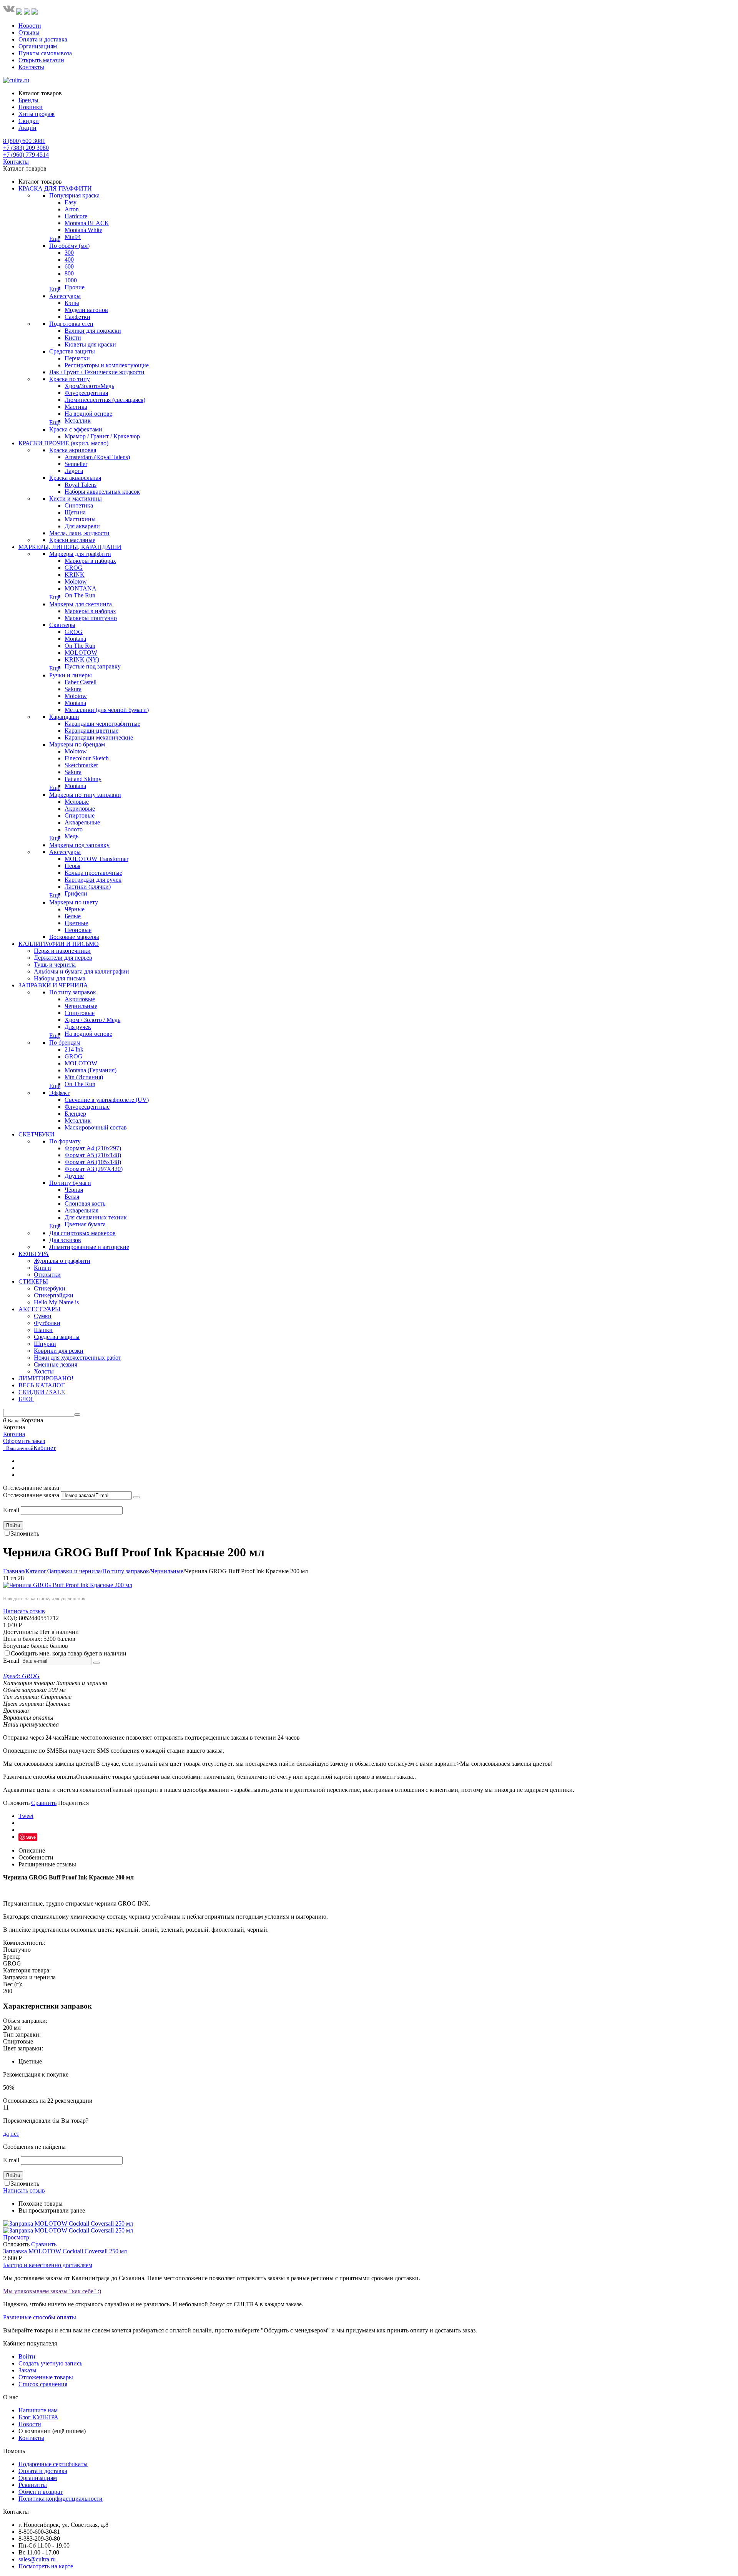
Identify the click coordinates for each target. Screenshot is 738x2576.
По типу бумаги (70, 1183)
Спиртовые (80, 815)
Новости (30, 26)
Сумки (43, 1316)
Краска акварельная (75, 478)
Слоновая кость (85, 1203)
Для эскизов (65, 1240)
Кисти (73, 338)
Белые (73, 916)
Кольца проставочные (93, 873)
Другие (74, 1176)
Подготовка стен (71, 324)
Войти (13, 1525)
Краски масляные (72, 540)
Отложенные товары (46, 2377)
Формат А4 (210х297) (93, 1148)
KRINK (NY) (82, 659)
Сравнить (44, 1803)
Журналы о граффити (62, 1261)
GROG (74, 568)
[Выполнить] (136, 1497)
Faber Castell (81, 682)
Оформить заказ (24, 1441)
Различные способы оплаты (40, 2317)
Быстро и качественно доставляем (48, 2265)
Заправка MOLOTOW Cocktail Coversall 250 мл (65, 2251)
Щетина (75, 512)
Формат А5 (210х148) (93, 1155)
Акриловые (80, 809)
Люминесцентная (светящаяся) (105, 400)
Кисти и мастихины (76, 498)
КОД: (10, 1618)
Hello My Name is (56, 1302)
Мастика (76, 407)
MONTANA (81, 588)
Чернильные (81, 1006)
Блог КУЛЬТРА (38, 2417)
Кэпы (72, 303)
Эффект (59, 1093)
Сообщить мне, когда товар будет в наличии (69, 1653)
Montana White (83, 230)
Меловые (77, 802)
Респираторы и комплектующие (107, 365)
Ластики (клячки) (88, 887)
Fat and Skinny (83, 779)
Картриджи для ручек (93, 880)
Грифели (76, 893)
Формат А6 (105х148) (93, 1162)
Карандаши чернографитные (102, 724)
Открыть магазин (41, 60)
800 (69, 273)
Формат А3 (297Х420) (94, 1169)
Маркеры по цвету (74, 902)
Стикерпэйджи (54, 1295)
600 (69, 266)
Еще (55, 239)
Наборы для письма (60, 978)
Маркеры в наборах (90, 561)
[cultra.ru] (16, 80)
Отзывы (29, 32)
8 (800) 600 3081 (24, 141)
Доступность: (21, 1632)
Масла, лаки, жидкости (79, 533)
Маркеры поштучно (91, 618)
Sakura (73, 689)
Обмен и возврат (41, 2492)
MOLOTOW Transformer (96, 859)
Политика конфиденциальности (61, 2499)
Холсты (44, 1371)
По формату (65, 1141)
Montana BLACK (87, 223)
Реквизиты (33, 2485)
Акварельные (82, 822)
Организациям (38, 46)
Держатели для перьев (63, 958)
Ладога (74, 471)
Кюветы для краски (90, 344)
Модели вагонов (86, 310)
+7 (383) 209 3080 (26, 148)
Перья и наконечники (62, 951)
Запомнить (25, 1533)
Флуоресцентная (86, 393)
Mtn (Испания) (84, 1077)
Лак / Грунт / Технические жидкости (97, 372)
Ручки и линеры (71, 675)
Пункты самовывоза (45, 53)
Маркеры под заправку (79, 845)
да (6, 2134)
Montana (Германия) (91, 1070)
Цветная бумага (85, 1224)
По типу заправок (73, 992)
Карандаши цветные (91, 731)
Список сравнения (43, 2384)
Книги (42, 1268)
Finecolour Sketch (87, 758)
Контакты (31, 67)
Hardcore (76, 216)
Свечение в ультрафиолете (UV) (107, 1100)
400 (69, 260)
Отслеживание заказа (31, 1495)
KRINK (75, 575)
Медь (71, 836)
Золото (74, 829)
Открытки (47, 1275)
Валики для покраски (93, 331)
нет (15, 2134)
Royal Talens (81, 485)
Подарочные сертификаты (53, 2464)
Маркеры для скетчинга (81, 604)
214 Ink (74, 1049)
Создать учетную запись (50, 2363)
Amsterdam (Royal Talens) (97, 457)
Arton (72, 209)
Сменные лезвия (56, 1364)
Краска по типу (70, 379)
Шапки (43, 1330)
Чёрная (74, 1190)
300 (69, 253)
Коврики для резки (59, 1351)
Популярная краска (74, 195)
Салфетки (77, 317)
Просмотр (16, 2237)
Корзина (14, 1434)
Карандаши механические (99, 737)
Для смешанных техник (96, 1217)
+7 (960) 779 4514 (26, 155)
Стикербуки (50, 1288)
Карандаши (64, 717)
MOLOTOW (81, 653)
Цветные (76, 923)
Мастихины (80, 519)
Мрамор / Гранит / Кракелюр (102, 436)
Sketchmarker (81, 765)
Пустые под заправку (93, 666)
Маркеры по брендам (77, 744)
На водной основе (88, 414)
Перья (72, 866)
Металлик (78, 420)
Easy (71, 202)
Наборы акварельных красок (102, 492)
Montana (75, 639)
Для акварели (82, 526)
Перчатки (77, 358)
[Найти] (77, 1415)
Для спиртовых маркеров (82, 1233)
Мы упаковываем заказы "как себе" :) (52, 2291)
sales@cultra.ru (37, 2559)
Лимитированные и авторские (89, 1247)
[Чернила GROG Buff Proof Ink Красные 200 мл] (68, 1585)
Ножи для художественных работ (77, 1358)
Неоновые (78, 930)
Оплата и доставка (43, 39)
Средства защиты (72, 351)
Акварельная (81, 1210)
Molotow (76, 581)
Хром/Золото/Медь (89, 386)
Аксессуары (65, 296)
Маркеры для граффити (80, 554)
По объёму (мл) (69, 246)
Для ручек (78, 1027)
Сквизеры (62, 625)
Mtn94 (73, 237)
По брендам (65, 1043)
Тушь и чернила (55, 965)
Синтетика (79, 505)
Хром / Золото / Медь (92, 1020)
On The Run (80, 595)
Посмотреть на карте (46, 2566)
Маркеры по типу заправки (85, 795)
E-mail (11, 1510)
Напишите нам (38, 2410)
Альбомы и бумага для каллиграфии (81, 971)
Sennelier (76, 464)
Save (31, 1837)
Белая (72, 1197)
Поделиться (73, 1803)
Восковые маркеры (74, 937)
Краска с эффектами (76, 429)
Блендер (75, 1114)
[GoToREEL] (35, 12)
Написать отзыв (24, 1611)
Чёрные (75, 909)
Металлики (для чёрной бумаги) (107, 710)
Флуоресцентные (87, 1107)
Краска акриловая (73, 450)
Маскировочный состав (96, 1127)
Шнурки (45, 1344)
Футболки (47, 1323)
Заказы (27, 2370)
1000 (71, 280)
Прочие (75, 287)
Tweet (26, 1816)
